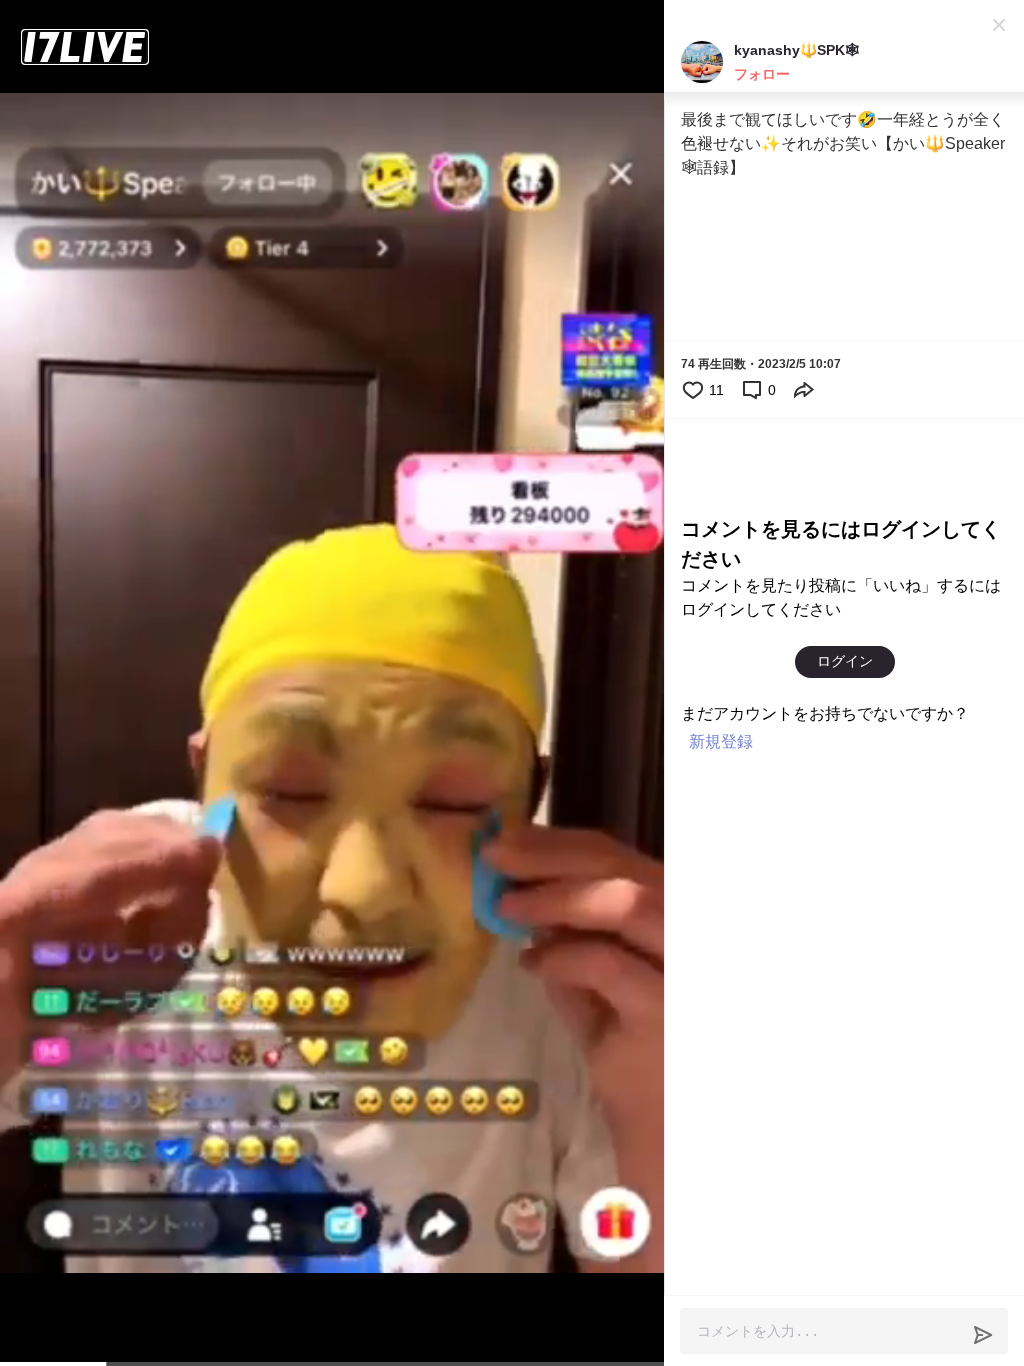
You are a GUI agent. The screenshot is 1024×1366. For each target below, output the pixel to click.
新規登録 (721, 741)
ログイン (845, 661)
